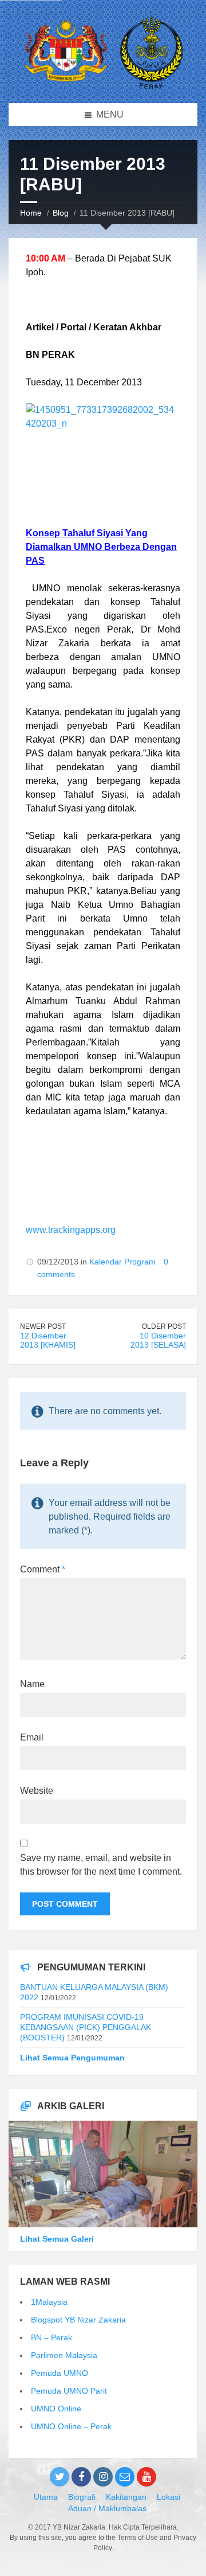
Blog (61, 213)
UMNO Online (56, 2409)
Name (32, 1684)
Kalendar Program (122, 1262)
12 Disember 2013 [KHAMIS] (48, 1340)
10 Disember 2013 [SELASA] (158, 1340)
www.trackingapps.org (71, 1230)
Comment (43, 1569)
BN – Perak (51, 2337)
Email (32, 1737)
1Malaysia (49, 2302)
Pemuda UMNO (60, 2373)
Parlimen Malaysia (64, 2355)
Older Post (164, 1326)
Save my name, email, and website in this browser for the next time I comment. (101, 1865)
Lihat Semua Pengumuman (72, 2058)
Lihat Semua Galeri (57, 2239)
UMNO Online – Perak (71, 2426)
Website (37, 1791)
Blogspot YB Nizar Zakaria (78, 2320)
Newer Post (43, 1326)
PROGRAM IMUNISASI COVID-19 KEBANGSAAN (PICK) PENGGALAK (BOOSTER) (86, 2027)
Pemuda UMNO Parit (69, 2391)
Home (31, 213)
